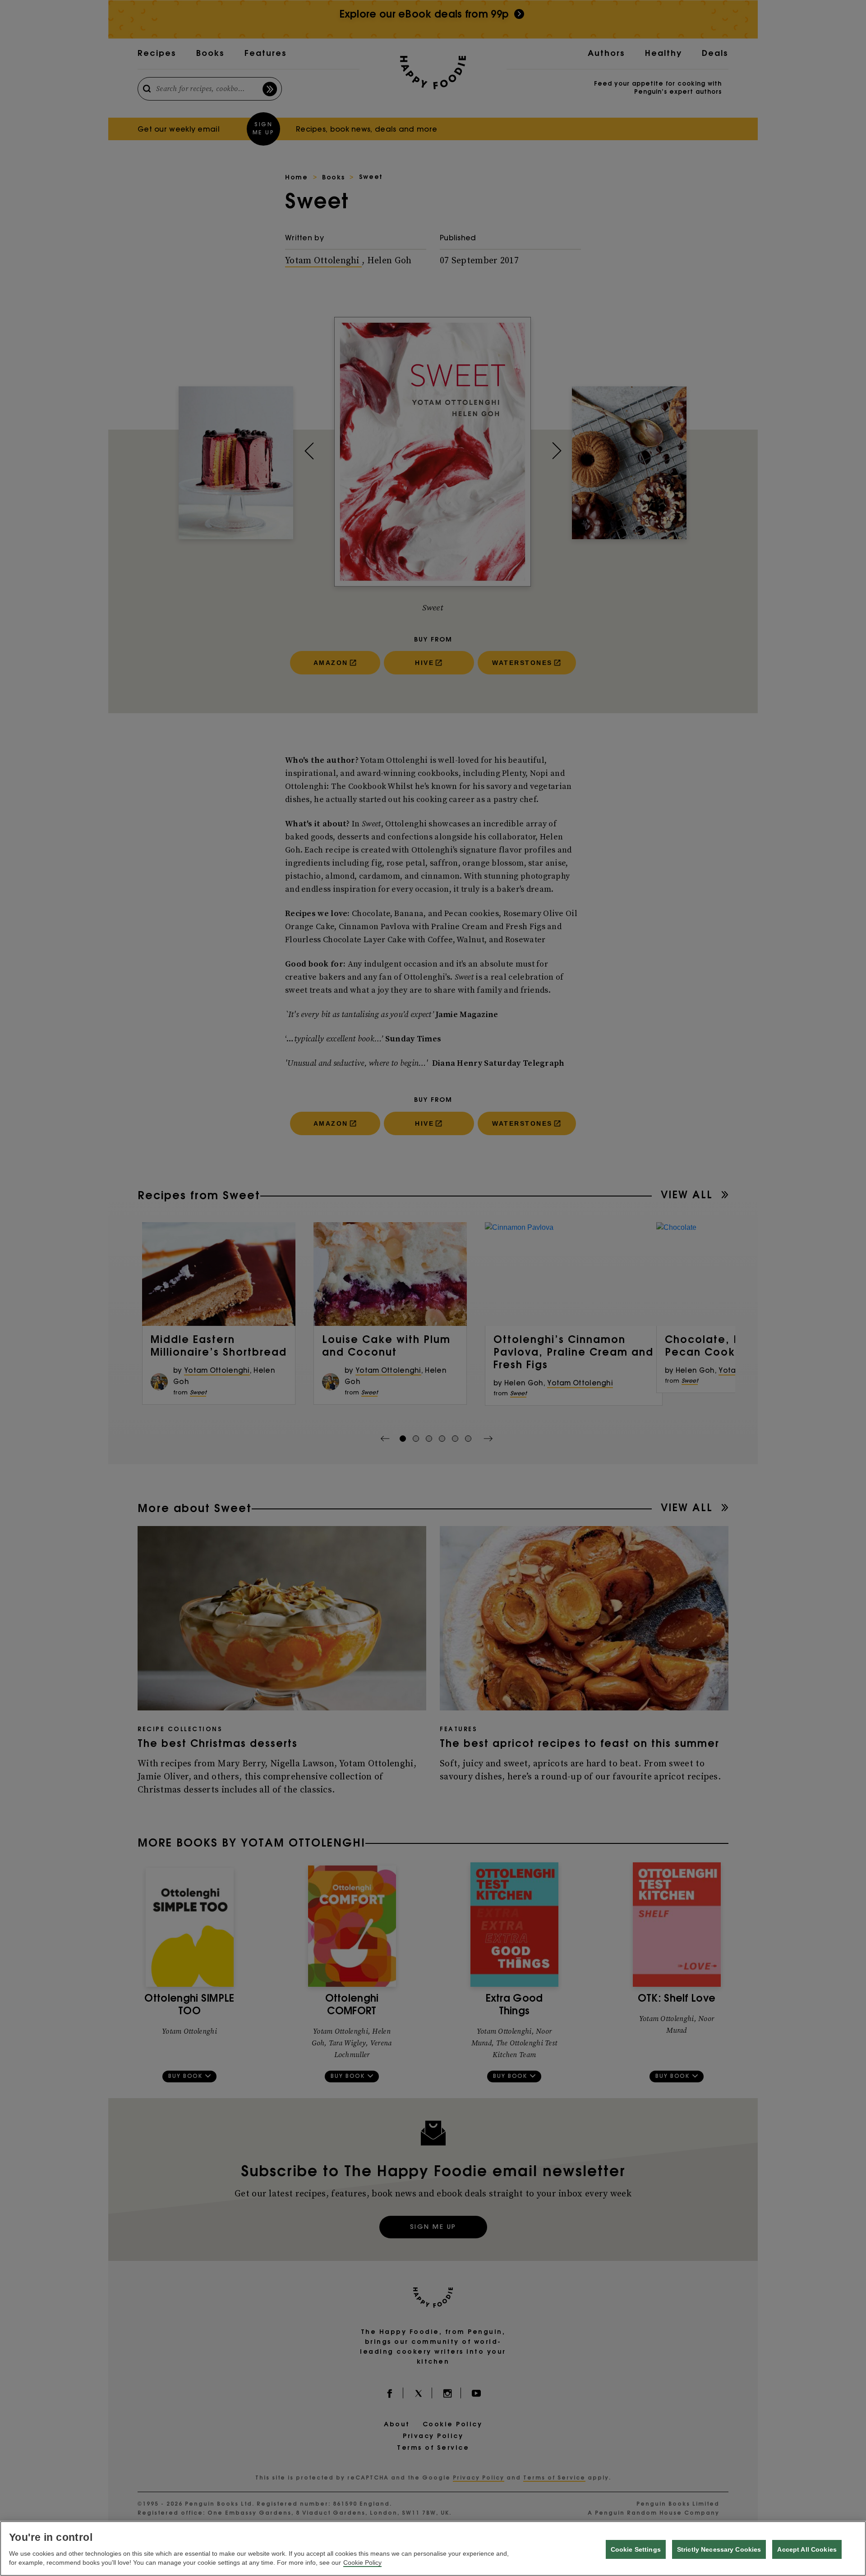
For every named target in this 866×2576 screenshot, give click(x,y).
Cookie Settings (636, 2549)
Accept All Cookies (807, 2549)
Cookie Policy (362, 2562)
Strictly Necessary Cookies (719, 2549)
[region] (433, 2548)
